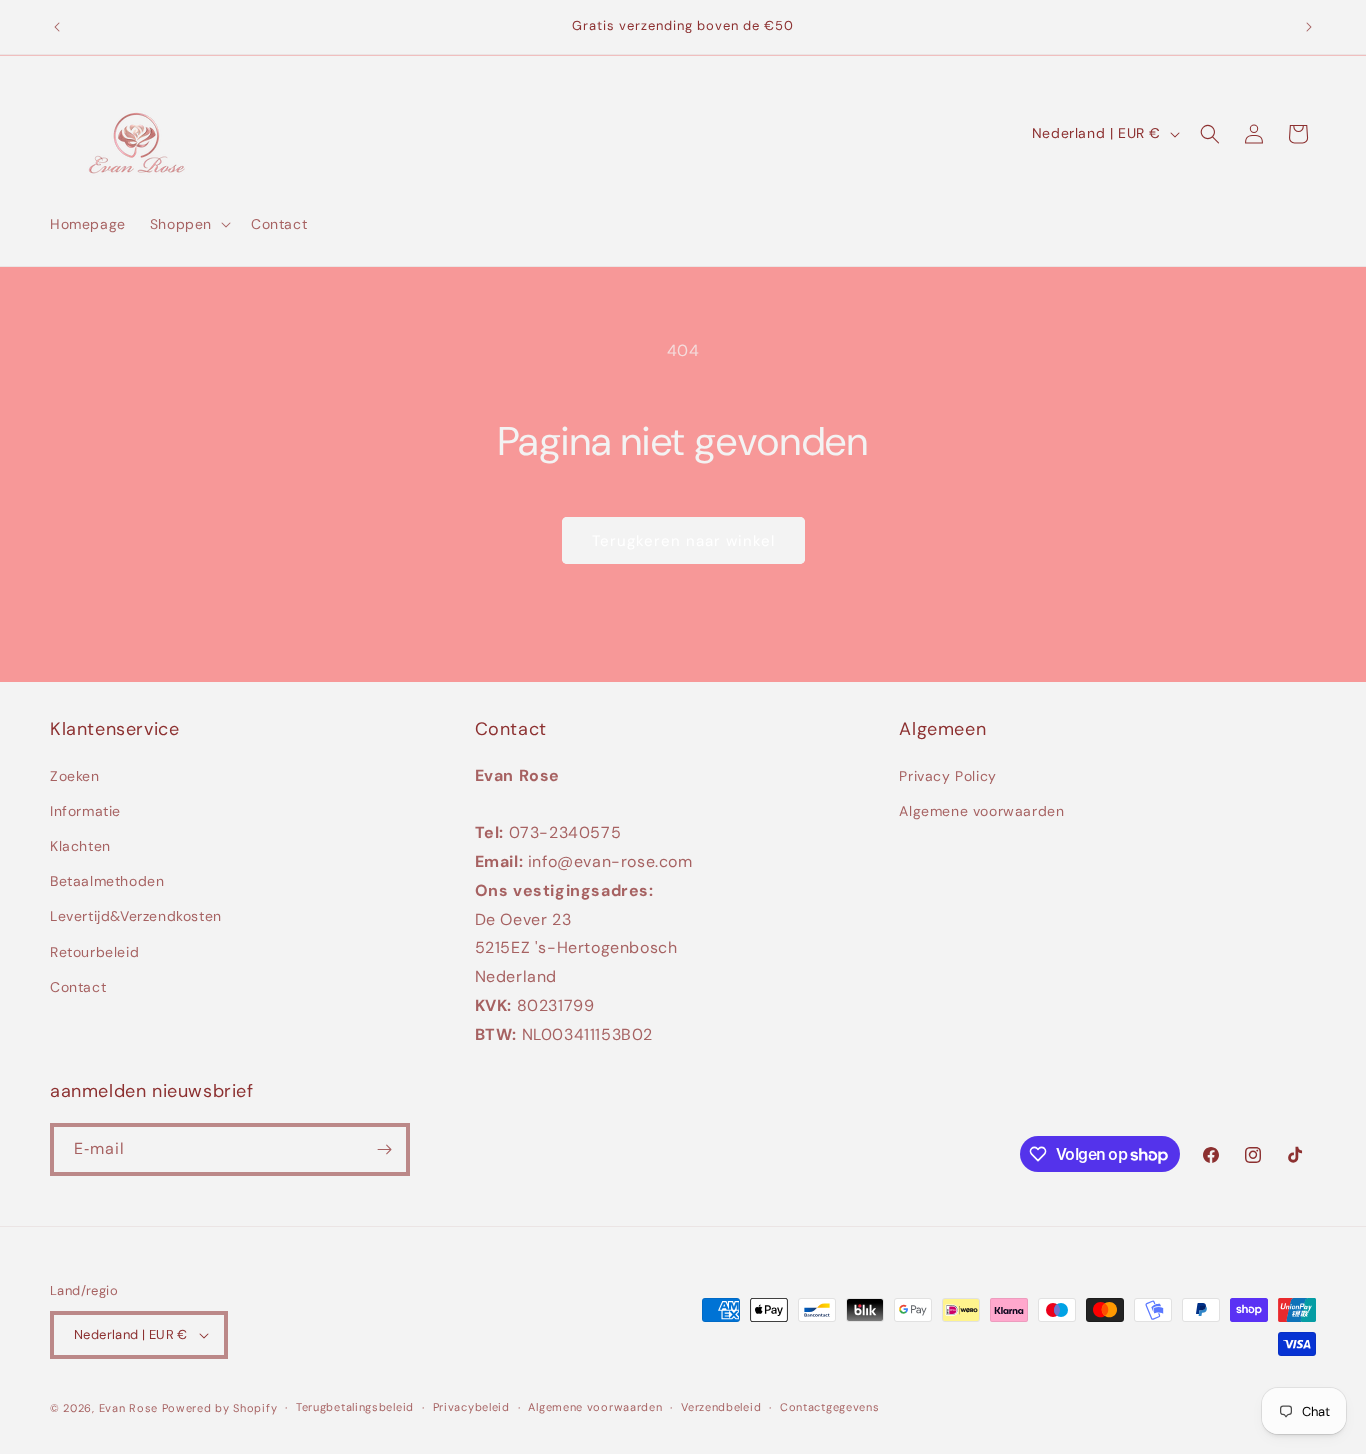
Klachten (80, 846)
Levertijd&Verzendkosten (136, 917)
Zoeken (75, 776)
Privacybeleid (471, 1407)
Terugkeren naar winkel (683, 541)
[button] (188, 224)
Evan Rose (128, 1408)
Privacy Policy (947, 776)
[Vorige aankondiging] (57, 27)
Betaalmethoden (107, 881)
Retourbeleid (94, 952)
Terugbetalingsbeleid (355, 1407)
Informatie (85, 811)
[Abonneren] (384, 1149)
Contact (78, 987)
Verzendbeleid (721, 1407)
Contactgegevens (830, 1407)
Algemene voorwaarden (981, 811)
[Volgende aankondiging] (1309, 27)
